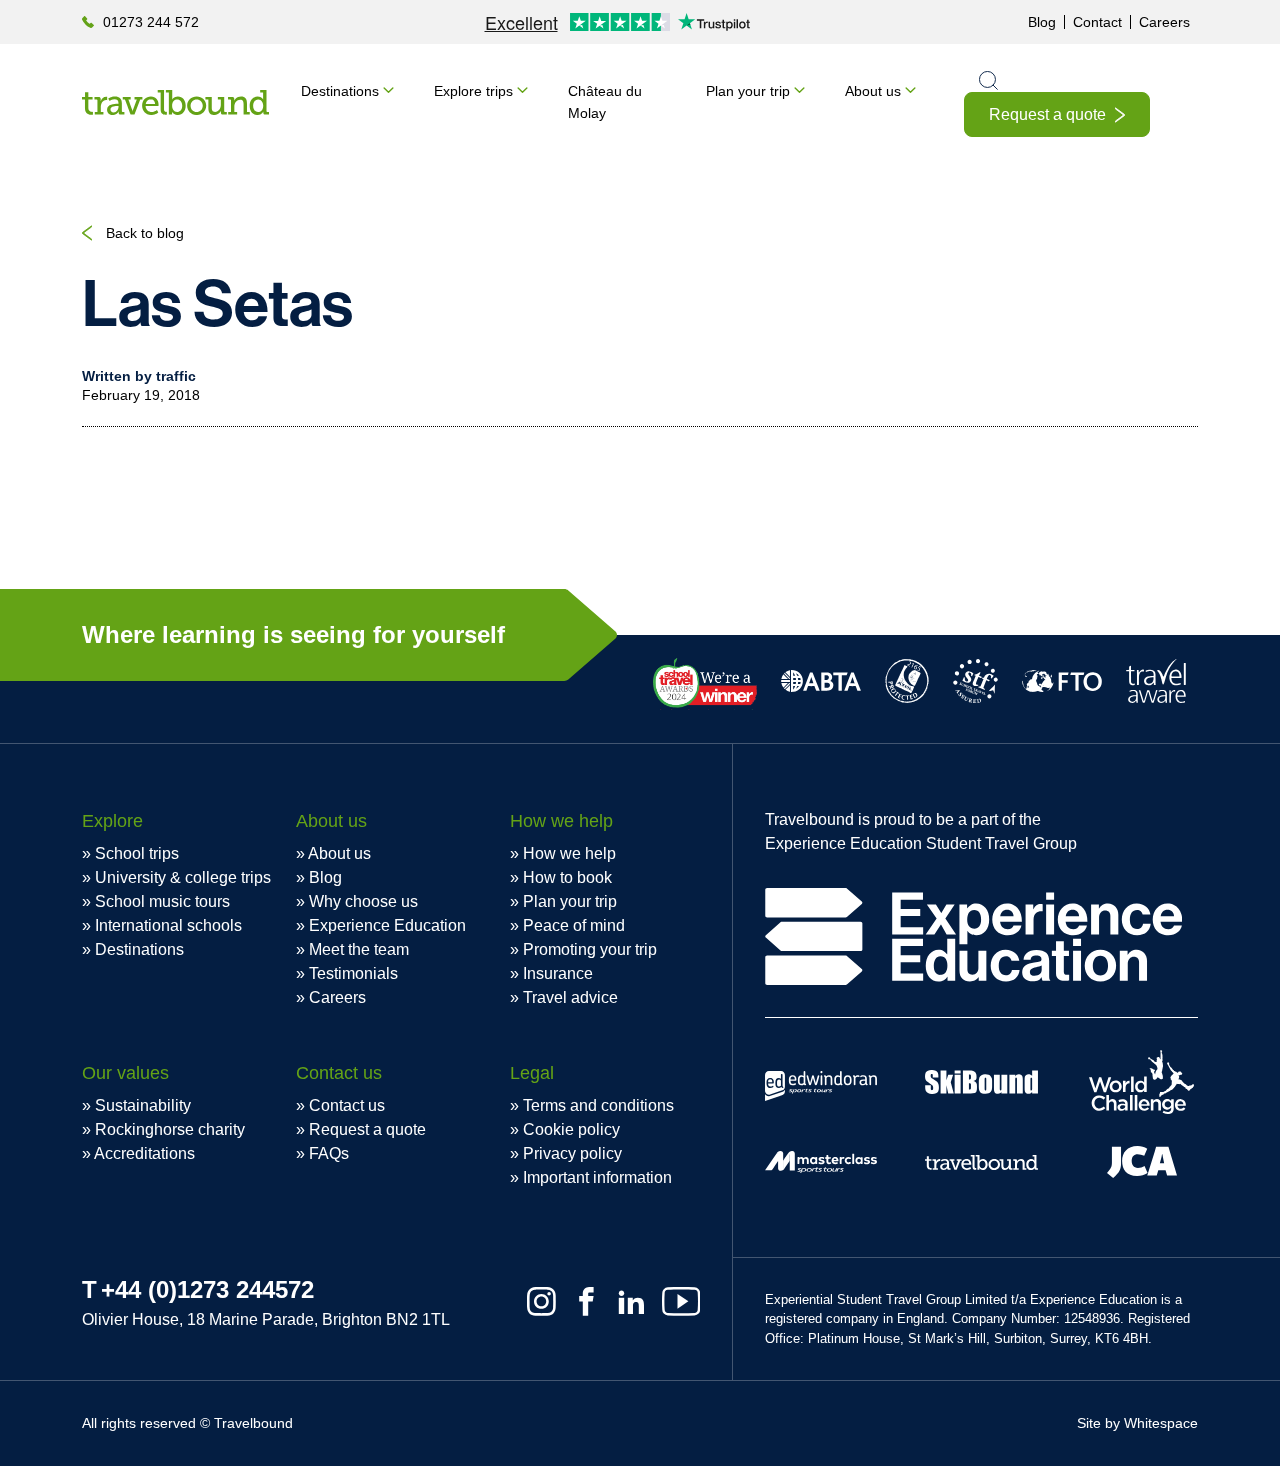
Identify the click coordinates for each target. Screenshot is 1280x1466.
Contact (1097, 22)
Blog (1042, 22)
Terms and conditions (598, 1105)
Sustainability (143, 1105)
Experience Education (387, 925)
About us (873, 91)
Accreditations (144, 1153)
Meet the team (359, 949)
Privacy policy (572, 1153)
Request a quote (1047, 114)
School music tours (162, 901)
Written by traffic (139, 376)
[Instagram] (541, 1301)
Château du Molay (605, 102)
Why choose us (363, 901)
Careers (1164, 22)
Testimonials (353, 973)
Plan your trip (748, 91)
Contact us (347, 1105)
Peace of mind (574, 925)
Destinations (340, 91)
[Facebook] (586, 1301)
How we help (569, 853)
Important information (597, 1177)
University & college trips (183, 877)
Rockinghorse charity (170, 1129)
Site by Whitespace (1137, 1423)
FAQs (329, 1153)
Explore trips (473, 91)
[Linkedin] (631, 1301)
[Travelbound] (175, 102)
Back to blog (145, 233)
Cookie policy (571, 1129)
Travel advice (570, 997)
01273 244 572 (151, 22)
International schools (168, 925)
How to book (567, 877)
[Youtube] (681, 1301)
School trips (137, 853)
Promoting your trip (590, 949)
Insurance (558, 973)
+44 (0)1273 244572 (207, 1289)
